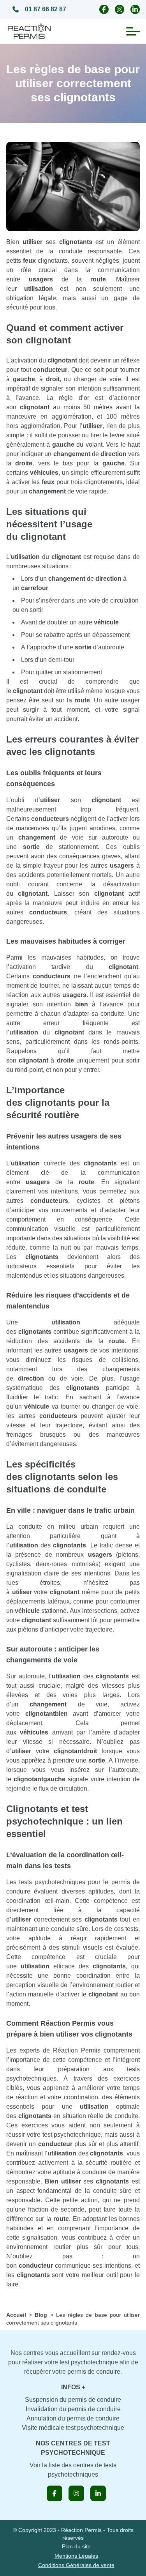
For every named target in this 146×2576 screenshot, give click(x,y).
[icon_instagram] (76, 2493)
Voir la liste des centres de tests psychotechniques (73, 2470)
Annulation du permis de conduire (73, 2418)
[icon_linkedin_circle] (135, 9)
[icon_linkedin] (98, 2493)
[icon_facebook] (55, 2493)
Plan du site (76, 2546)
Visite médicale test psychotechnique (73, 2428)
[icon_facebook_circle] (104, 9)
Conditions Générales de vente (76, 2565)
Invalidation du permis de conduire (73, 2409)
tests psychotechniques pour (60, 1882)
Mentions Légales (76, 2556)
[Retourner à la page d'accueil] (29, 31)
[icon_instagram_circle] (120, 9)
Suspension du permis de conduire (73, 2400)
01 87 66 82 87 (46, 9)
